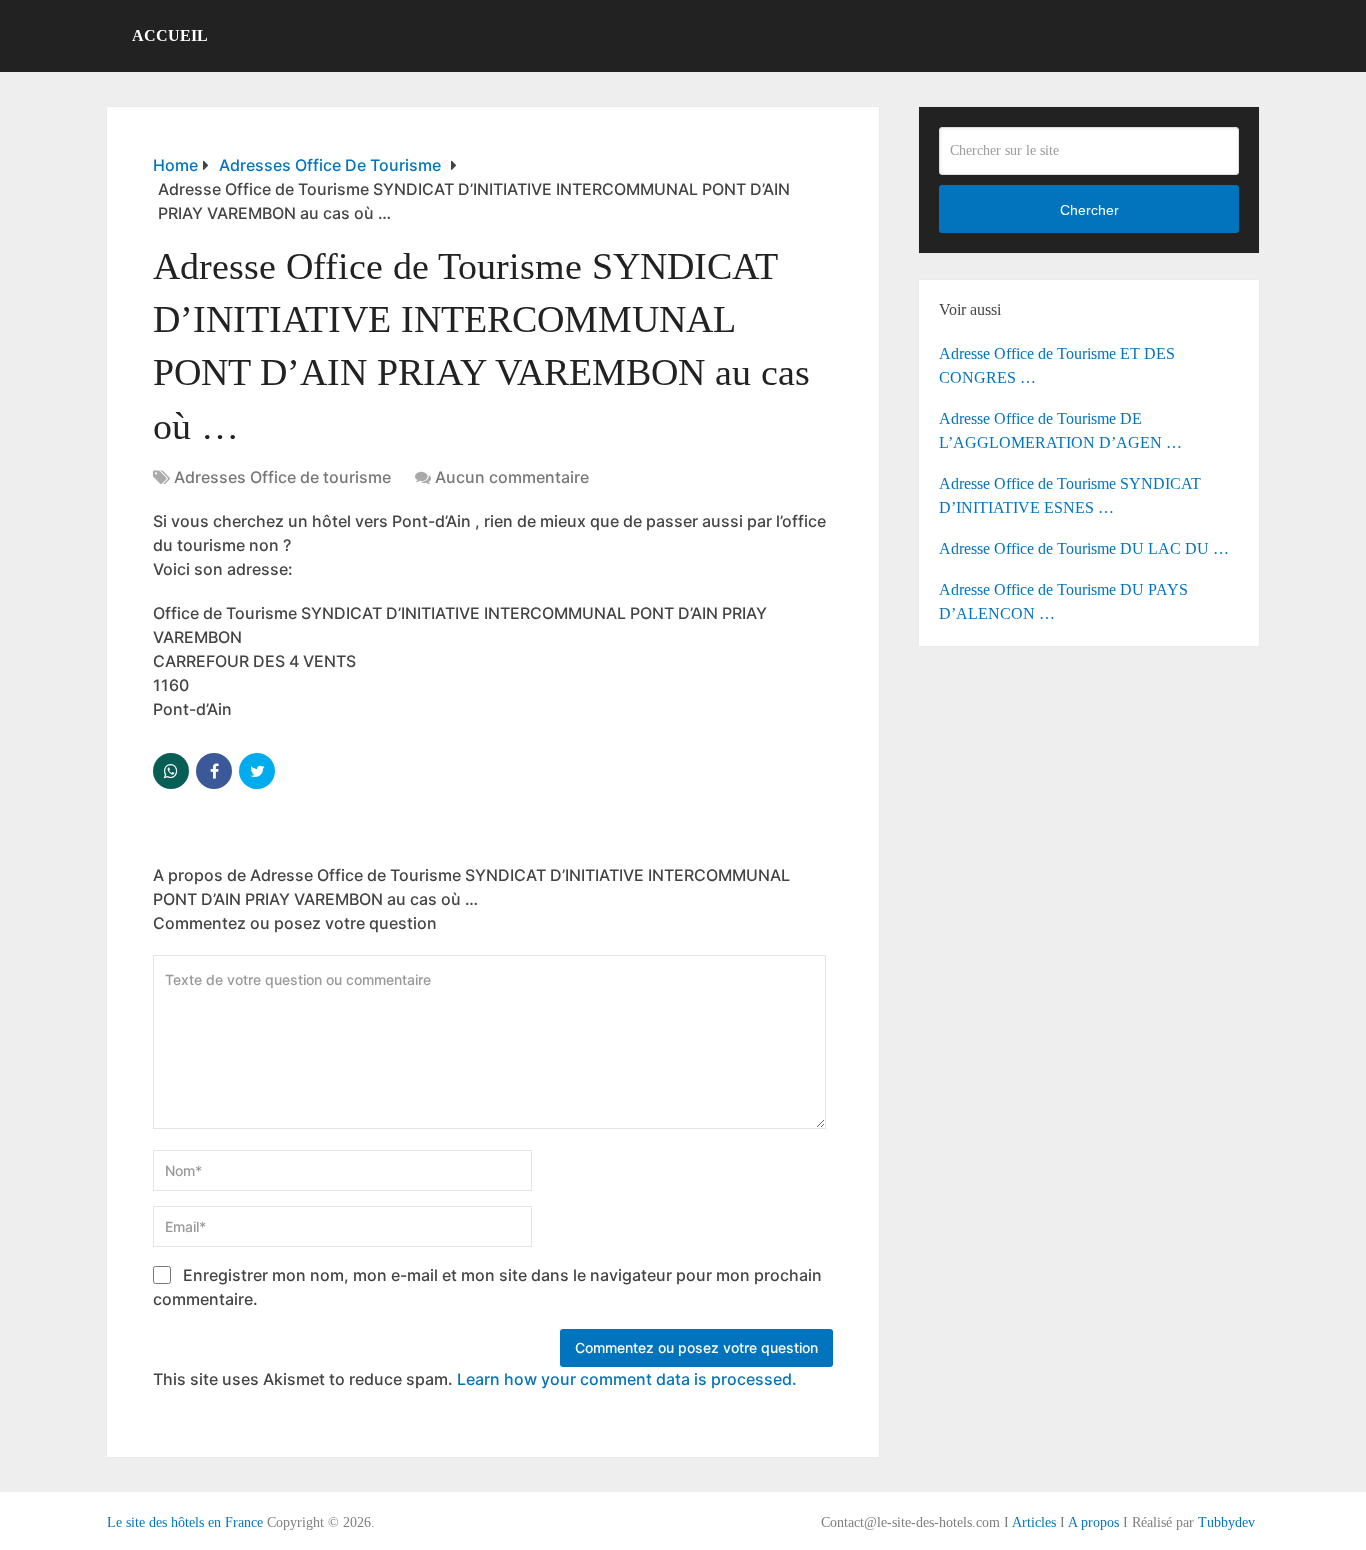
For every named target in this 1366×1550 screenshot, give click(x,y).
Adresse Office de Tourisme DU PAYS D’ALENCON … (1063, 601)
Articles (1034, 1522)
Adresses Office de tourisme (282, 477)
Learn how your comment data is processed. (627, 1379)
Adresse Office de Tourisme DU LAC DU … (1084, 548)
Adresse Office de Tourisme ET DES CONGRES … (1057, 365)
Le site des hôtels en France (185, 1522)
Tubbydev (1226, 1522)
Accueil (170, 35)
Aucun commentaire (512, 477)
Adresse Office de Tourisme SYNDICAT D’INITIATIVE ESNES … (1070, 495)
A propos (1093, 1522)
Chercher (1089, 210)
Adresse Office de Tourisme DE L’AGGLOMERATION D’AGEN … (1060, 430)
